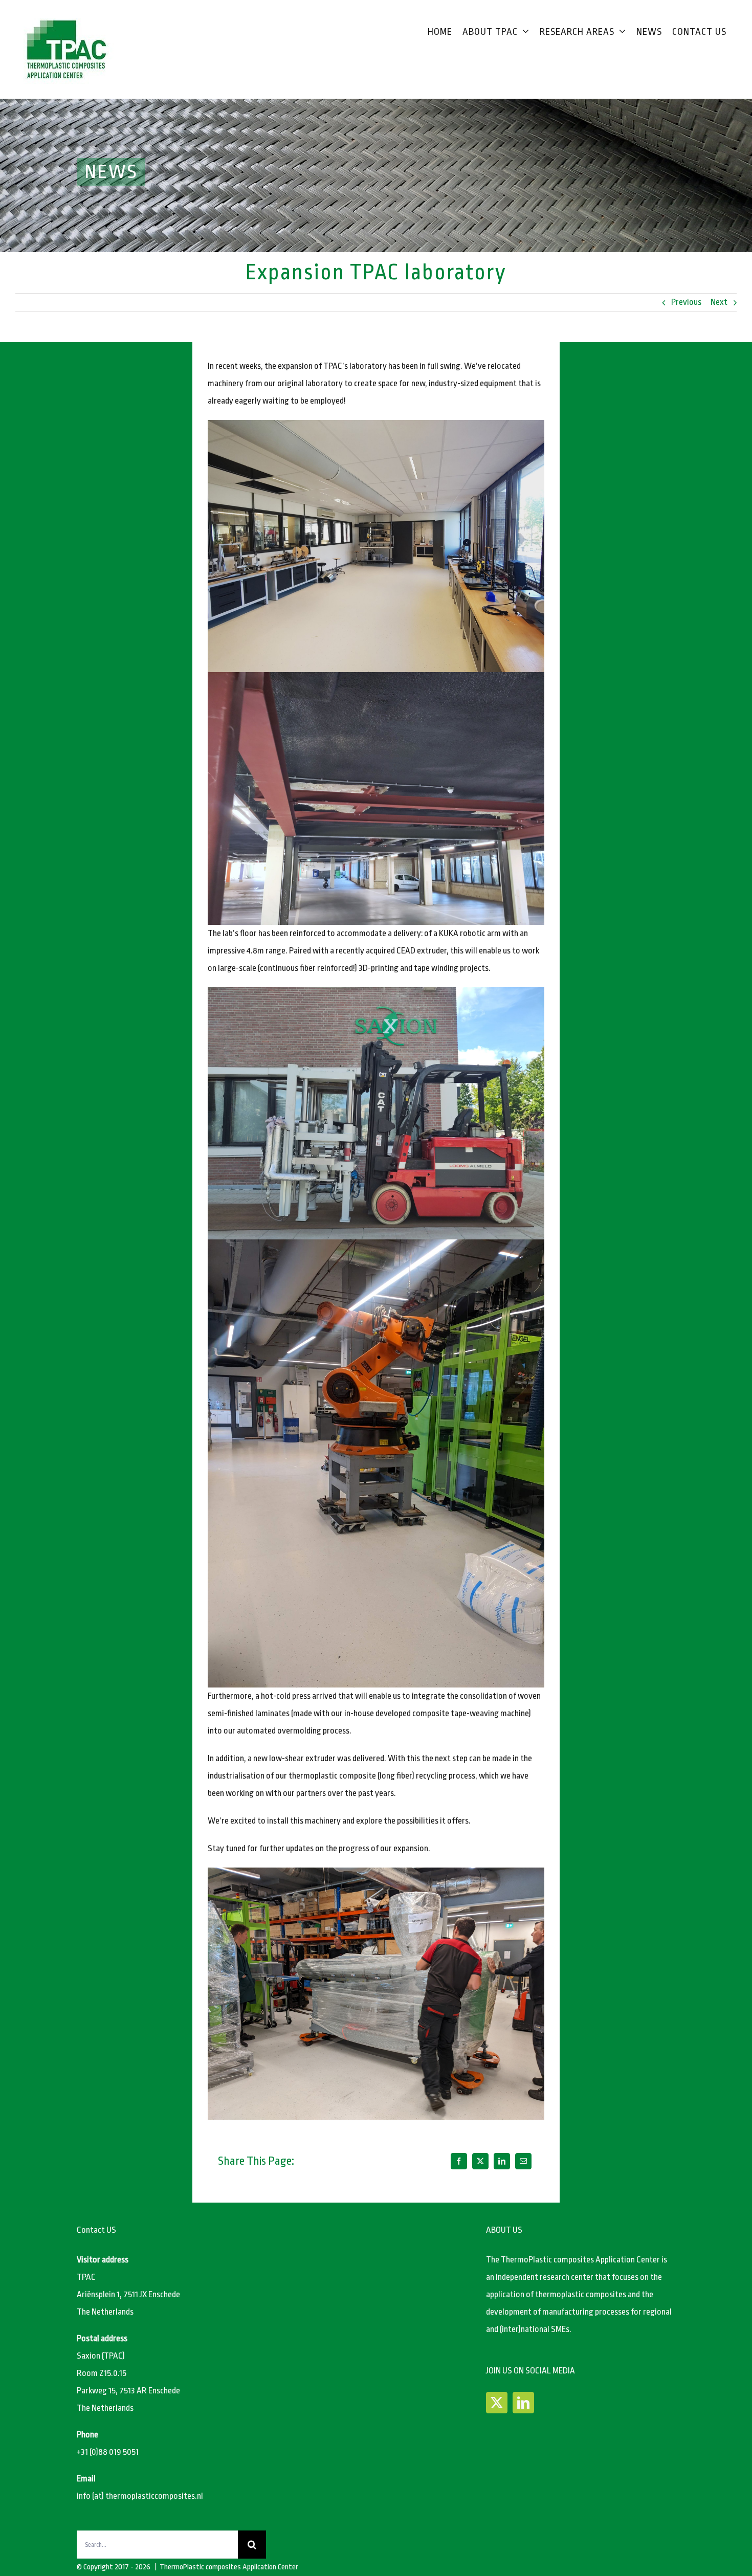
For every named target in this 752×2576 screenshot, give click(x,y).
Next (719, 302)
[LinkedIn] (502, 2161)
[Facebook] (459, 2161)
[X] (480, 2161)
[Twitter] (497, 2403)
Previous (686, 302)
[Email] (523, 2161)
